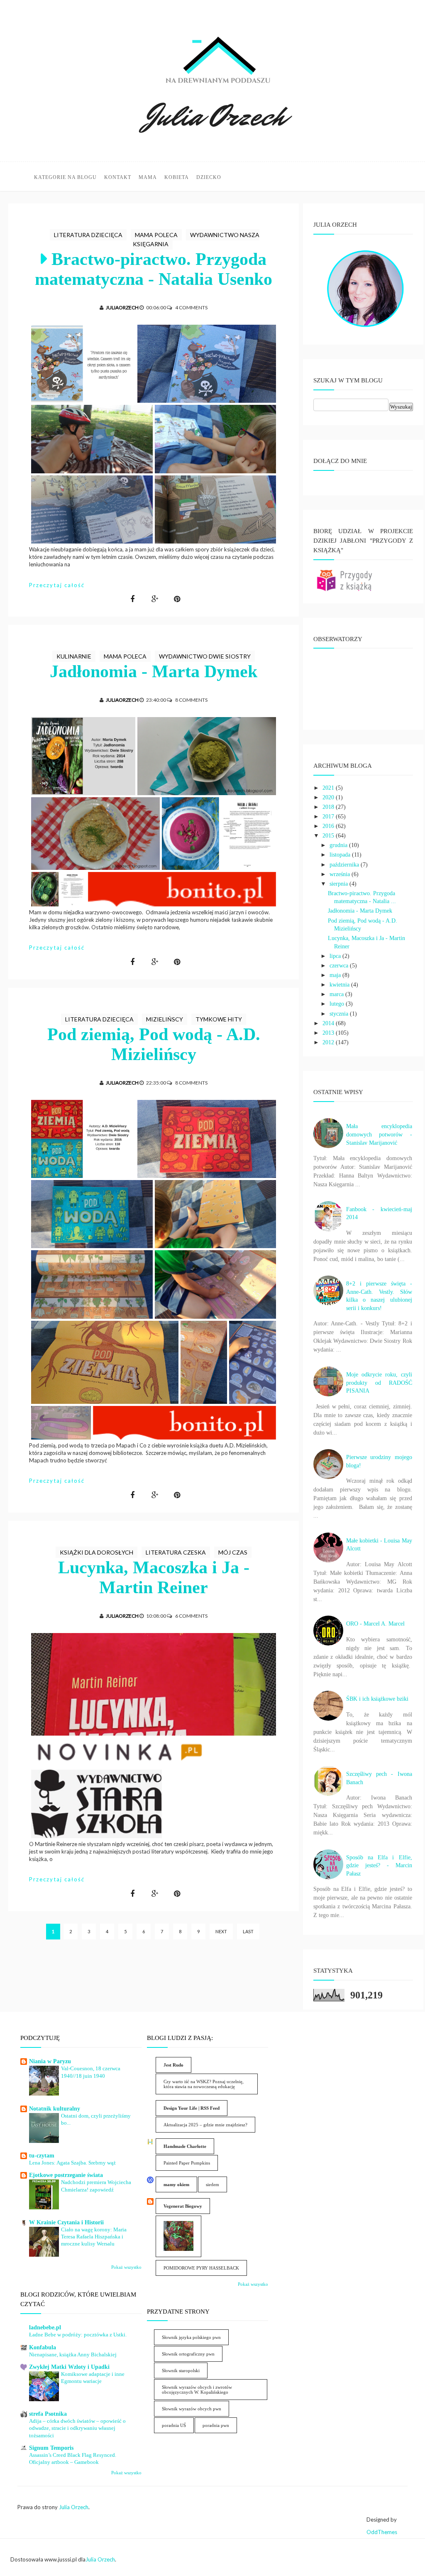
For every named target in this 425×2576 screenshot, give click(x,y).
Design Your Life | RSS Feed (192, 2108)
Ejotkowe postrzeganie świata (66, 2175)
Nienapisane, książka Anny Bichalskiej (73, 2354)
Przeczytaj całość (57, 585)
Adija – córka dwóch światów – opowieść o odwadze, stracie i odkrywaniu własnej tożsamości (77, 2428)
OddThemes (382, 2532)
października (345, 865)
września (341, 874)
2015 (329, 836)
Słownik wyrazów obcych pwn (192, 2409)
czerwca (340, 966)
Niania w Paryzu (50, 2061)
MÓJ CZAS (233, 1552)
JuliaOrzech (122, 307)
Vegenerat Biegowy (183, 2206)
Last (248, 1931)
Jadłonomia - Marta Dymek (154, 671)
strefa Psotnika (48, 2414)
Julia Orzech (74, 2507)
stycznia (340, 1014)
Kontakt (118, 177)
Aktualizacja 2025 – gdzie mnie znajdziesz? (205, 2125)
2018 (329, 807)
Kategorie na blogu (65, 177)
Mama (148, 177)
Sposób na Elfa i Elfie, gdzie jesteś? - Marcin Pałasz (379, 1866)
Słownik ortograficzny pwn (188, 2354)
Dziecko (209, 177)
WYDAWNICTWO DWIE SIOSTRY (205, 656)
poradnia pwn (216, 2425)
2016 (329, 826)
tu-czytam (42, 2156)
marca (337, 994)
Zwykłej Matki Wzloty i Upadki (69, 2367)
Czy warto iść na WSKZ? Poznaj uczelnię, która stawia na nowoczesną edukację (204, 2084)
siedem (212, 2184)
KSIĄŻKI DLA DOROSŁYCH (96, 1552)
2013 (329, 1033)
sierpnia (340, 884)
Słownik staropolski (181, 2370)
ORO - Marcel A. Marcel (375, 1624)
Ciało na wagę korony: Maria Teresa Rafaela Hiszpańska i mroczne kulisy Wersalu (94, 2237)
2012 (329, 1042)
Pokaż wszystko (126, 2267)
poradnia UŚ (174, 2425)
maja (336, 975)
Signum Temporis (51, 2448)
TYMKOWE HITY (219, 1019)
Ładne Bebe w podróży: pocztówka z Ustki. (78, 2335)
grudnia (339, 845)
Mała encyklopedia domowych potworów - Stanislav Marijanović (379, 1134)
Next (221, 1931)
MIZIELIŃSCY (165, 1019)
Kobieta (177, 177)
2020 (329, 797)
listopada (341, 855)
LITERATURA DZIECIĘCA (88, 235)
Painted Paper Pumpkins (187, 2163)
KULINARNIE (74, 656)
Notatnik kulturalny (55, 2109)
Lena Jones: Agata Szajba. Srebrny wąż (72, 2163)
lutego (338, 1004)
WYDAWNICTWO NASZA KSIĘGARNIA (196, 239)
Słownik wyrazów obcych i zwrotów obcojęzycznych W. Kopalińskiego (197, 2390)
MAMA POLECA (156, 235)
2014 (329, 1023)
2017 (329, 817)
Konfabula (43, 2347)
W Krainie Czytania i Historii (66, 2222)
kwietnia (340, 985)
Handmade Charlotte (185, 2146)
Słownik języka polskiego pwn (191, 2337)
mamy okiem (176, 2184)
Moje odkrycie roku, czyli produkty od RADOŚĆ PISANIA (379, 1383)
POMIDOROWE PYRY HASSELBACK (201, 2268)
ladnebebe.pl (45, 2327)
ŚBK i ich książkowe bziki (377, 1699)
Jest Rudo (173, 2065)
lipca (336, 956)
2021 (329, 788)
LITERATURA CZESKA (176, 1552)
